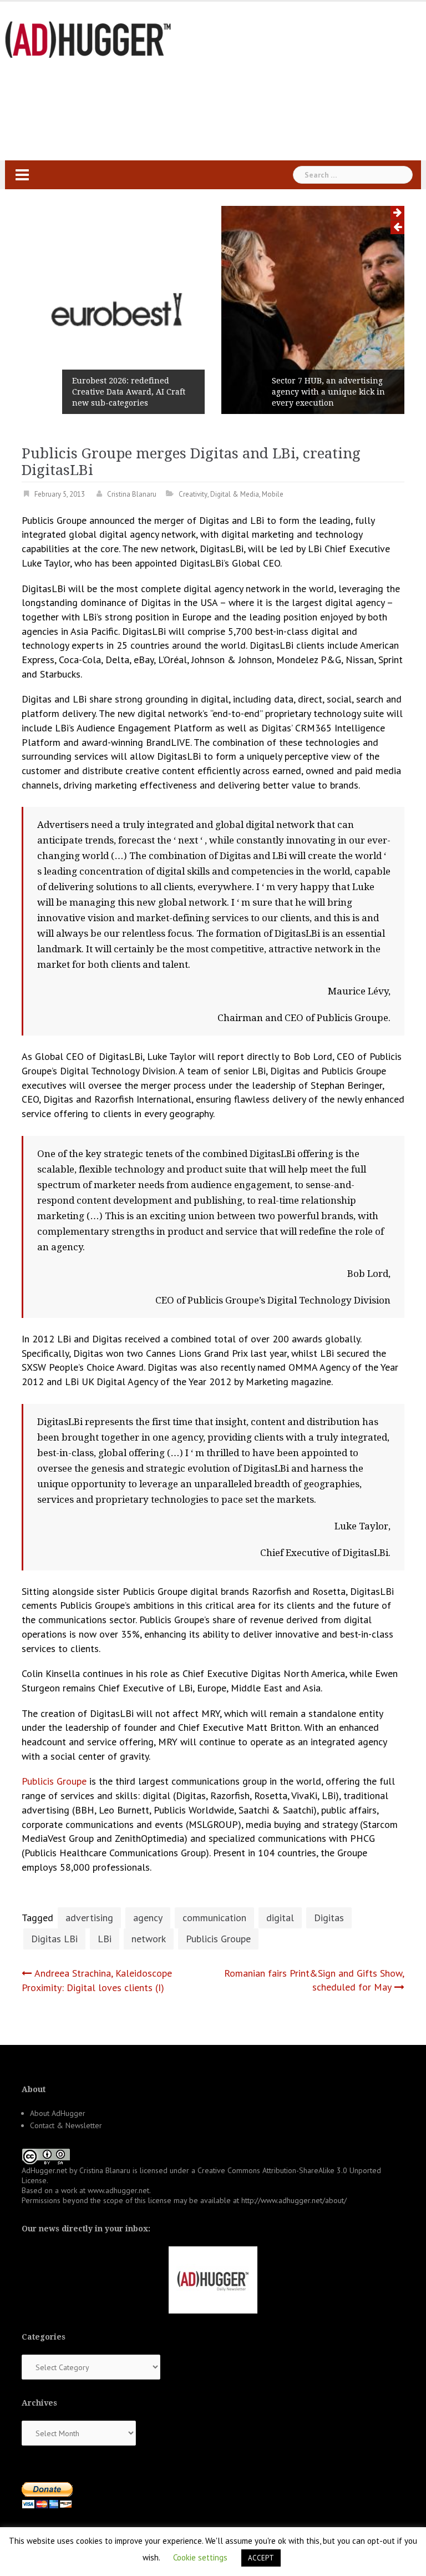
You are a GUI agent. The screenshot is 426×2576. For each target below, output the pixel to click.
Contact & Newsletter (66, 2125)
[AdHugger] (88, 39)
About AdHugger (58, 2113)
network (149, 1939)
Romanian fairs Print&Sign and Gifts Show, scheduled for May (314, 1980)
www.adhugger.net (118, 2190)
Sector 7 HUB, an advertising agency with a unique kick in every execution (328, 392)
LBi (105, 1939)
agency (148, 1918)
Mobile (273, 494)
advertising (89, 1918)
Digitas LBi (54, 1939)
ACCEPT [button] (261, 2558)
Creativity (193, 494)
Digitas (329, 1918)
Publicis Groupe (54, 1781)
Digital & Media (235, 494)
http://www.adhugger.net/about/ (294, 2200)
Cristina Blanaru (132, 494)
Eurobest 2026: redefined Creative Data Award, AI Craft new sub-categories (129, 392)
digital (280, 1918)
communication (214, 1918)
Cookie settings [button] (200, 2557)
